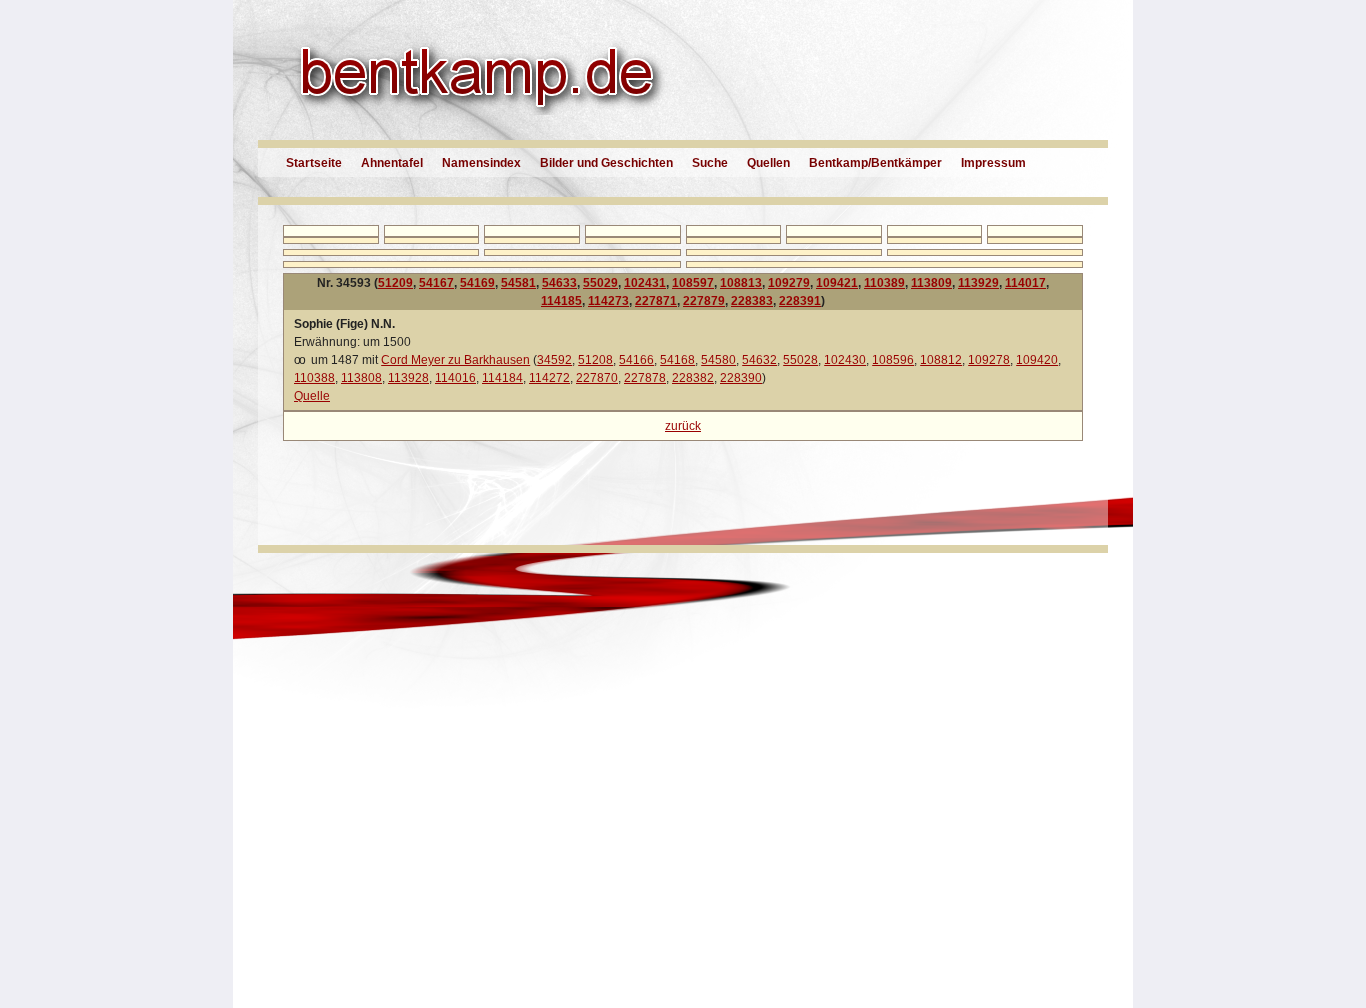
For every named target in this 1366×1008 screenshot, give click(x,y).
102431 (645, 283)
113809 (931, 283)
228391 (800, 301)
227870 (597, 378)
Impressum (993, 163)
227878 (645, 378)
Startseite (314, 163)
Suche (710, 163)
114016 (455, 378)
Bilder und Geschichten (606, 163)
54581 (518, 283)
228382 (693, 378)
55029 (600, 283)
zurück (683, 426)
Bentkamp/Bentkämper (875, 163)
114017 (1025, 283)
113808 (361, 378)
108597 (693, 283)
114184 (502, 378)
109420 (1037, 360)
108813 (741, 283)
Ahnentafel (392, 163)
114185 (561, 301)
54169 (477, 283)
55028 (800, 360)
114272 (549, 378)
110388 (314, 378)
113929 (978, 283)
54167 (436, 283)
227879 (704, 301)
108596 (893, 360)
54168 (677, 360)
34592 (554, 360)
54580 (718, 360)
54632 (759, 360)
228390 (741, 378)
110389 (884, 283)
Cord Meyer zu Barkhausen (455, 360)
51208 (595, 360)
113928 (408, 378)
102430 (845, 360)
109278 (989, 360)
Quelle (312, 396)
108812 (941, 360)
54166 (636, 360)
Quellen (768, 163)
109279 (789, 283)
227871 (656, 301)
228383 (752, 301)
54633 (559, 283)
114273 (608, 301)
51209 (395, 283)
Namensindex (481, 163)
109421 (837, 283)
